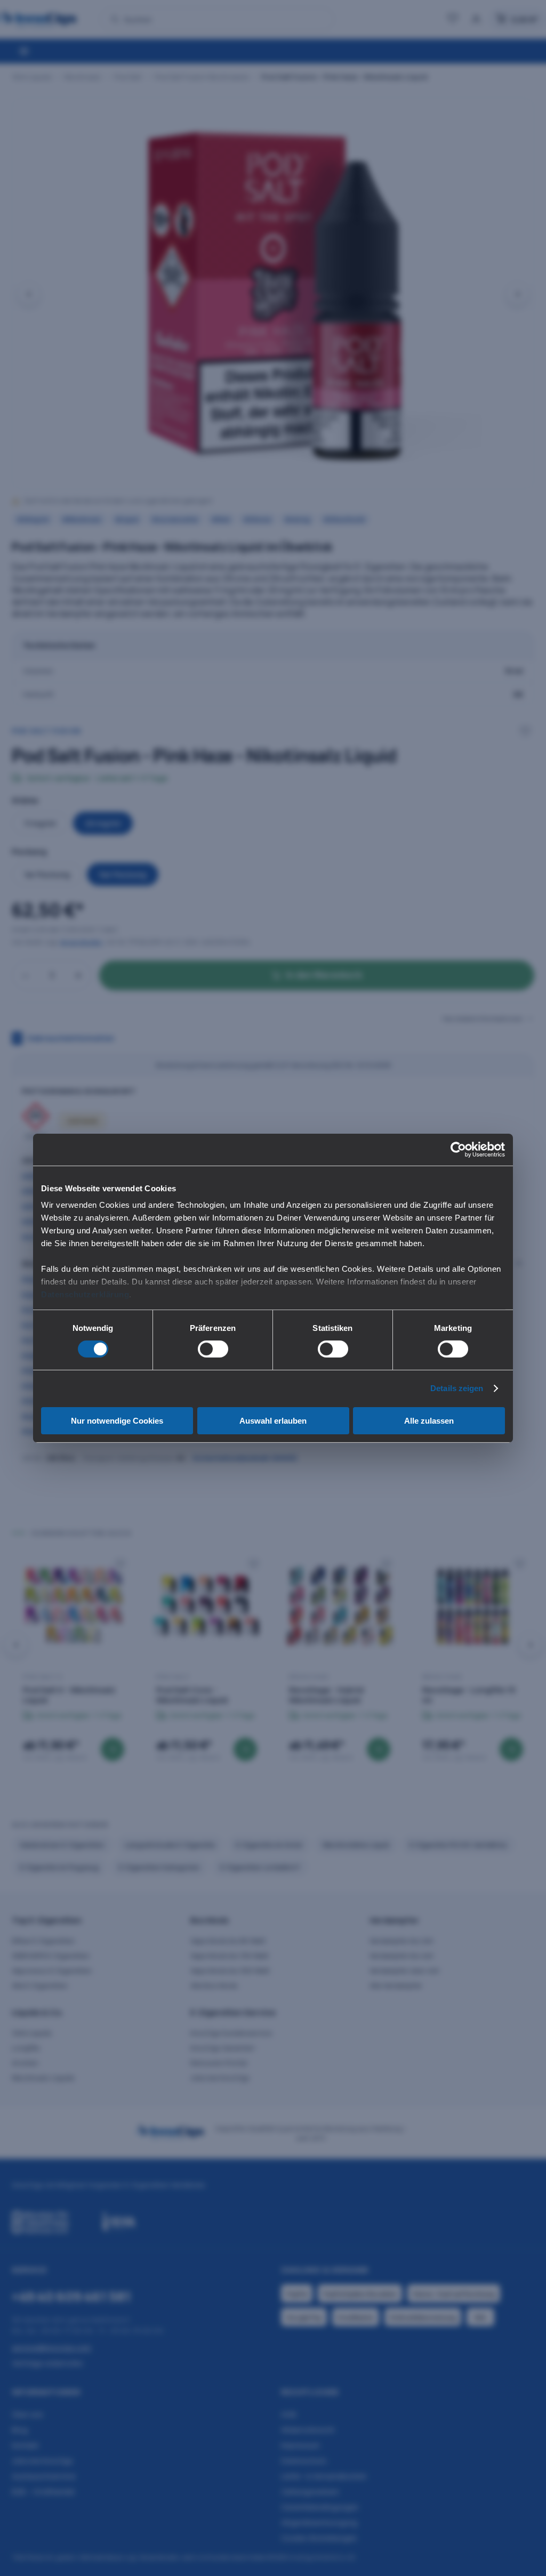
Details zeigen (457, 1388)
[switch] (213, 1349)
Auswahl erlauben (273, 1421)
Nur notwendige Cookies (117, 1421)
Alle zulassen (429, 1421)
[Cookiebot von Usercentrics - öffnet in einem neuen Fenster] (458, 1149)
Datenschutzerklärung (85, 1294)
